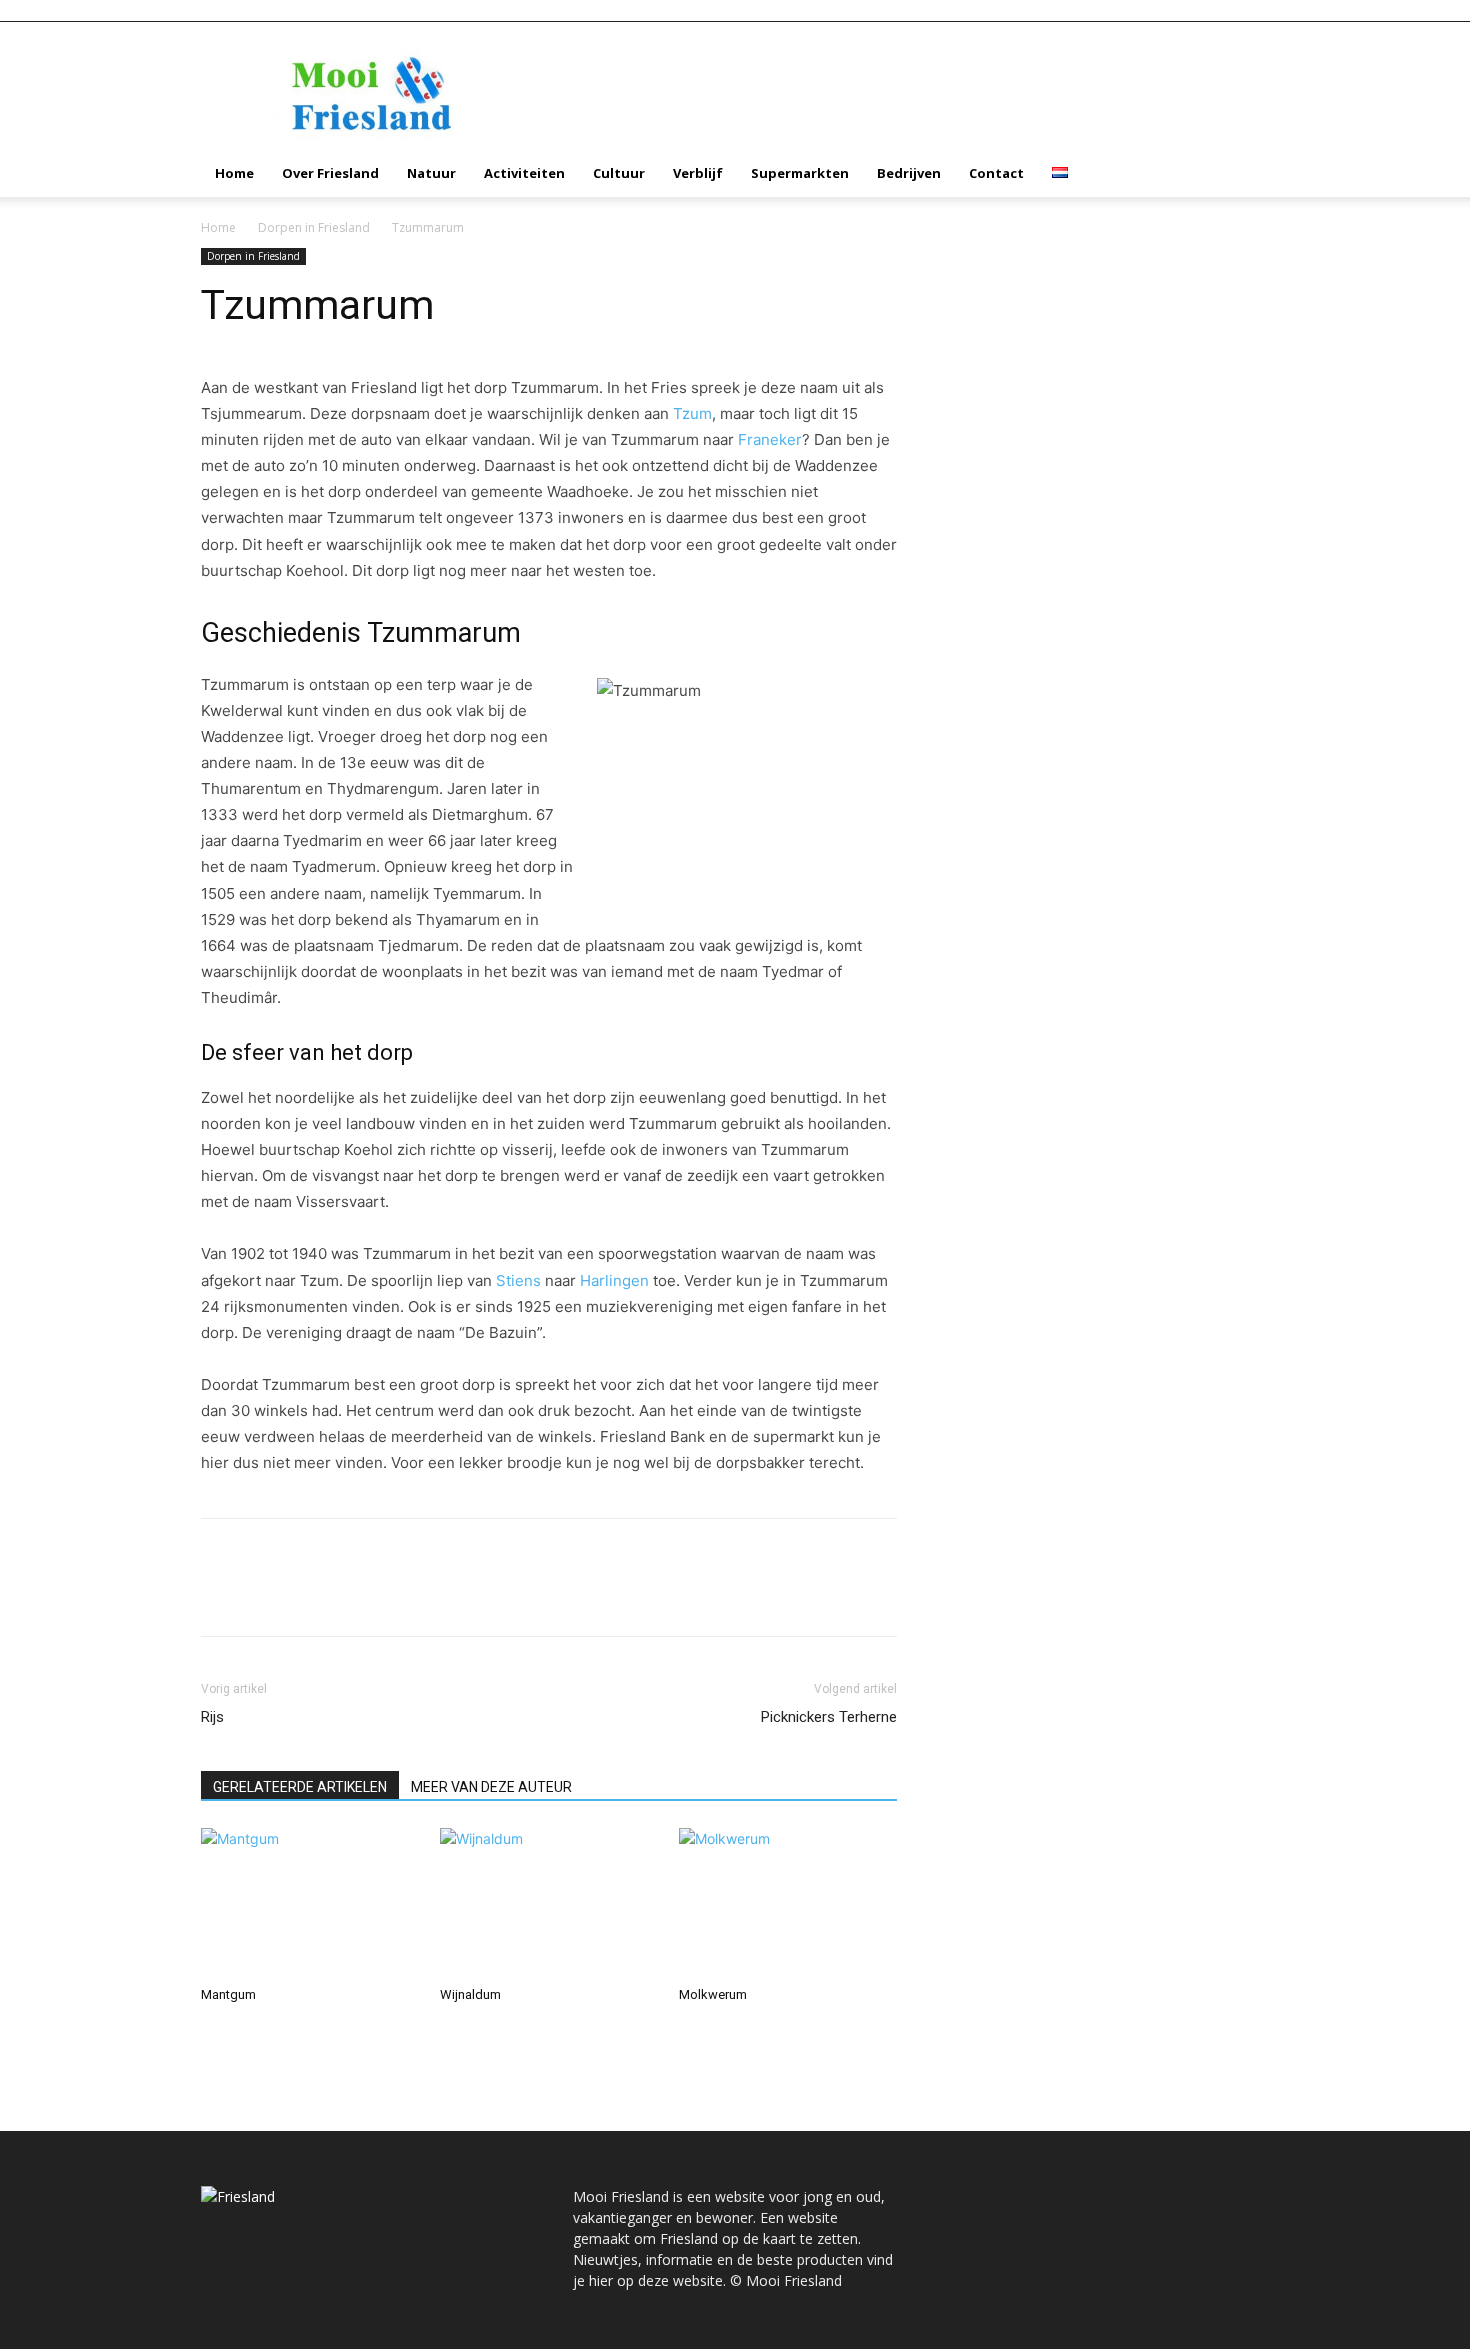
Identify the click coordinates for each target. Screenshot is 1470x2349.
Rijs (212, 1717)
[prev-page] (206, 2032)
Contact (996, 173)
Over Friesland (330, 173)
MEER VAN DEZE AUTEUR (491, 1787)
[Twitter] (267, 1595)
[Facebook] (221, 1595)
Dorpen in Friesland (314, 227)
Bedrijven (909, 173)
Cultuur (619, 173)
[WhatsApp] (359, 1595)
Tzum (692, 413)
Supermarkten (800, 173)
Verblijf (698, 173)
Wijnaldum (470, 1994)
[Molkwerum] (788, 1903)
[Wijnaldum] (549, 1903)
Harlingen (614, 1280)
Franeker (770, 439)
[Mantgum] (310, 1903)
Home (234, 173)
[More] (406, 1595)
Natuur (431, 173)
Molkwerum (713, 1994)
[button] (1245, 174)
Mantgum (228, 1994)
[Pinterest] (313, 1595)
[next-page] (217, 2032)
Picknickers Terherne (829, 1717)
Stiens (518, 1280)
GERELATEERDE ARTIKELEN (300, 1787)
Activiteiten (524, 173)
